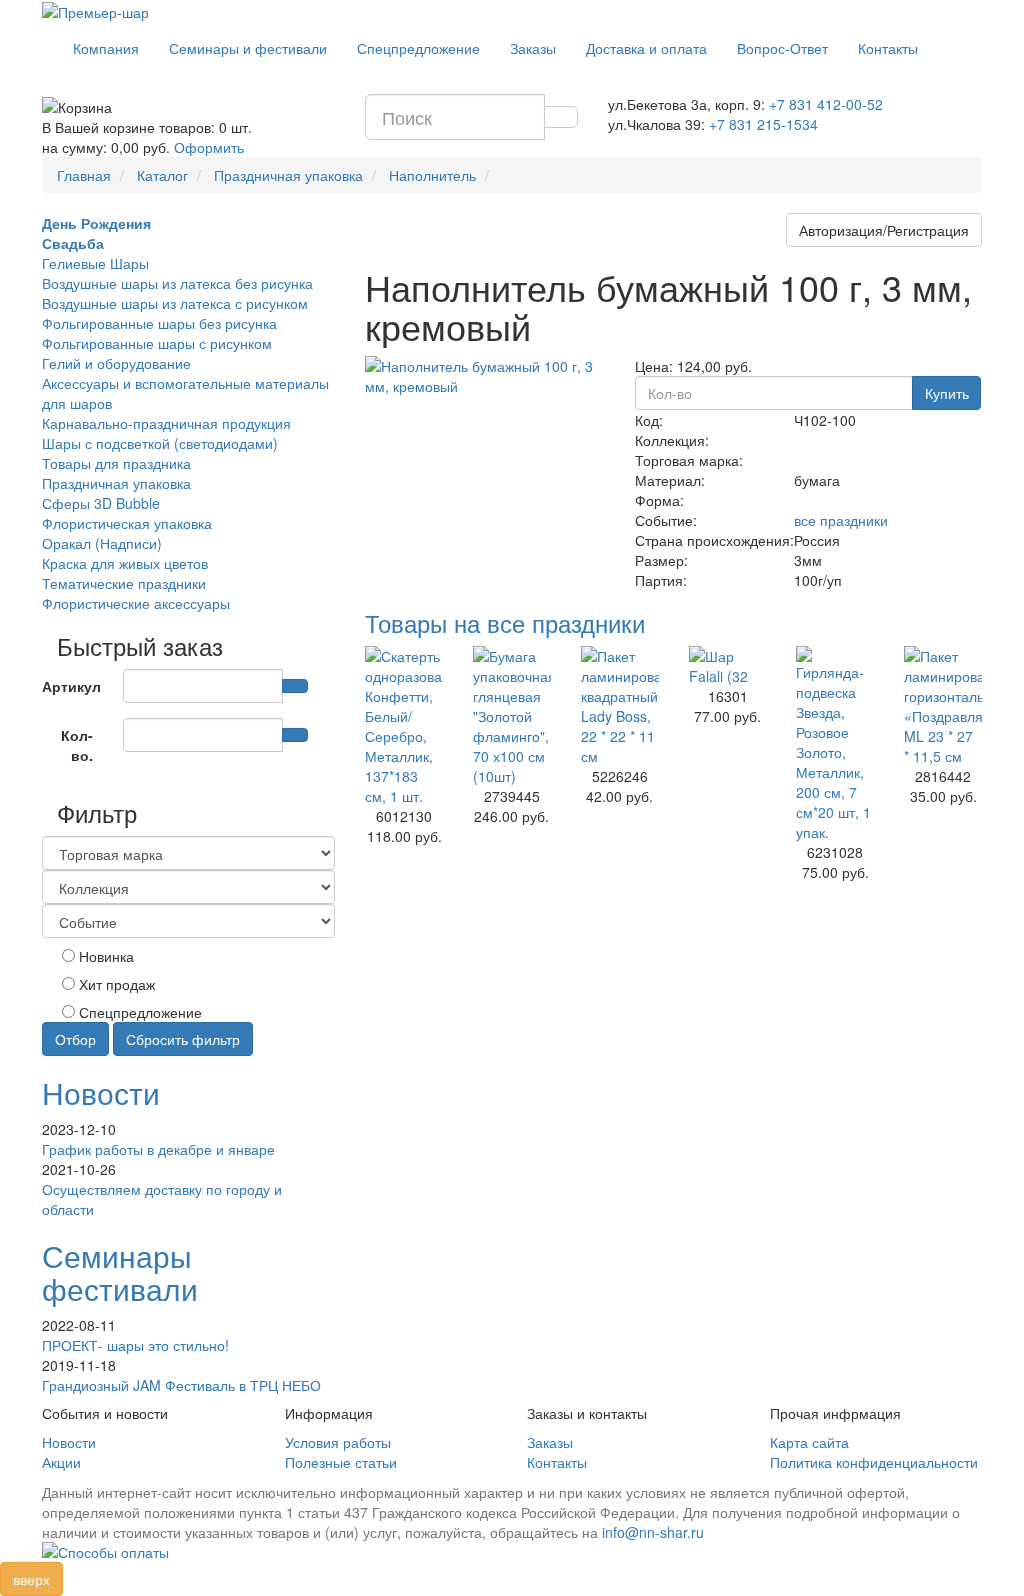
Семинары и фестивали (248, 48)
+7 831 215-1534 (763, 124)
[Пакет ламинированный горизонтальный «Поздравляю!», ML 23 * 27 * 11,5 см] (943, 706)
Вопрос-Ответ (782, 48)
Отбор (75, 1039)
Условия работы (338, 1442)
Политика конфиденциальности (874, 1462)
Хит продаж (115, 984)
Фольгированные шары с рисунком (157, 343)
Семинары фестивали (120, 1272)
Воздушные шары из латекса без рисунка (177, 283)
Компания (106, 48)
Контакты (888, 48)
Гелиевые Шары (95, 263)
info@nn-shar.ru (653, 1532)
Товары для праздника (116, 463)
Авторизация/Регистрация (884, 230)
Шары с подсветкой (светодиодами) (160, 443)
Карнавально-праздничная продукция (166, 423)
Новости (101, 1092)
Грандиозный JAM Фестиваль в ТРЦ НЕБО (181, 1385)
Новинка (104, 956)
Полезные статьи (341, 1462)
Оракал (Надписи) (102, 543)
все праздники (841, 520)
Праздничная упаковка (116, 483)
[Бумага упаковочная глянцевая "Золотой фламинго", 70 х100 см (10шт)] (512, 716)
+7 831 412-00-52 (826, 104)
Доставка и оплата (646, 48)
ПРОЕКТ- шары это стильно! (135, 1345)
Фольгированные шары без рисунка (159, 323)
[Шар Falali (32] (728, 666)
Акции (61, 1462)
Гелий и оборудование (116, 363)
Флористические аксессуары (136, 603)
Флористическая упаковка (127, 523)
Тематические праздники (124, 583)
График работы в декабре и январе (158, 1149)
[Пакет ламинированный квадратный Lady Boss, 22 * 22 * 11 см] (620, 706)
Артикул (71, 686)
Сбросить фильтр (183, 1039)
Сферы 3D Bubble (101, 503)
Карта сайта (809, 1442)
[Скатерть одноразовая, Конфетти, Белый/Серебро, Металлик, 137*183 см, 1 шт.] (404, 726)
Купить (947, 393)
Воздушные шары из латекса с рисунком (175, 303)
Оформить (209, 147)
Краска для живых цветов (125, 563)
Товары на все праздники (505, 622)
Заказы (533, 48)
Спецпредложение (418, 48)
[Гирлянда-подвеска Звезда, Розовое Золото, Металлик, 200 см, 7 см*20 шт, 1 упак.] (835, 744)
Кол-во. (77, 745)
